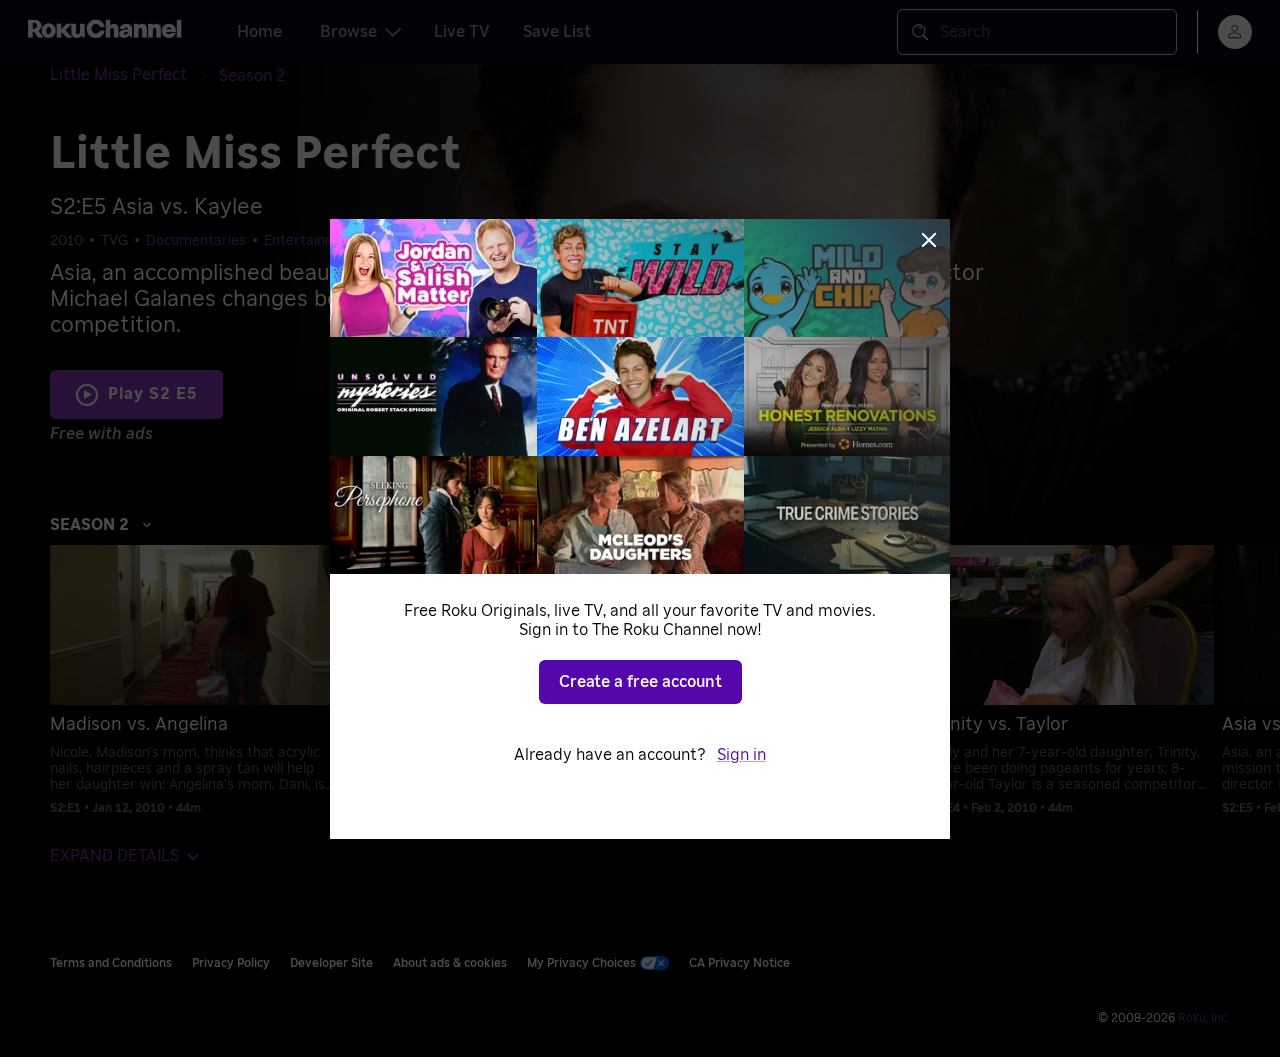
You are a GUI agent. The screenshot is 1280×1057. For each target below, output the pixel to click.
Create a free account (640, 682)
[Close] (929, 240)
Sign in (741, 755)
